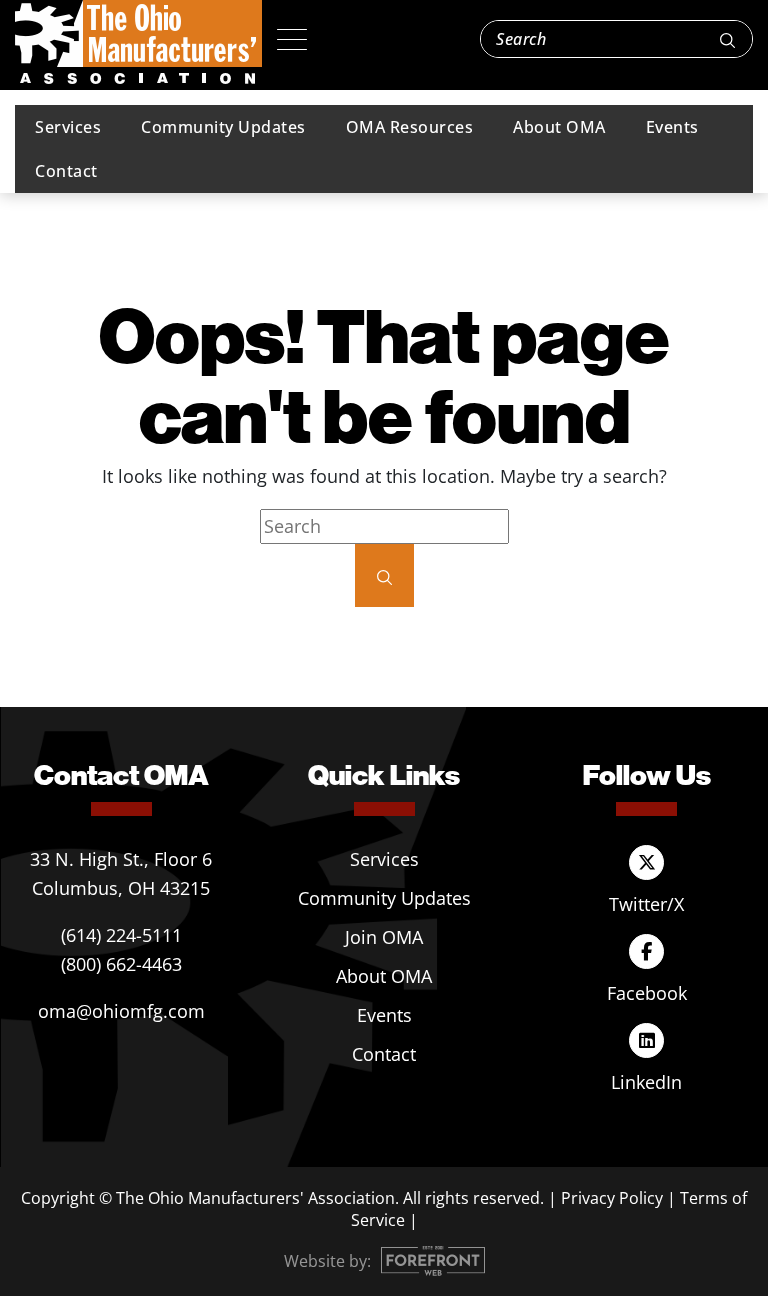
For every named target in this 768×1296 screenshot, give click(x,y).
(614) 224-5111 (121, 935)
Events (672, 127)
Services (68, 127)
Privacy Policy (612, 1198)
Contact (66, 171)
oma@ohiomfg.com (121, 1011)
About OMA (559, 127)
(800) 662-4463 (121, 964)
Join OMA (384, 937)
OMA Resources (410, 127)
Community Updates (223, 127)
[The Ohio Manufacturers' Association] (138, 43)
